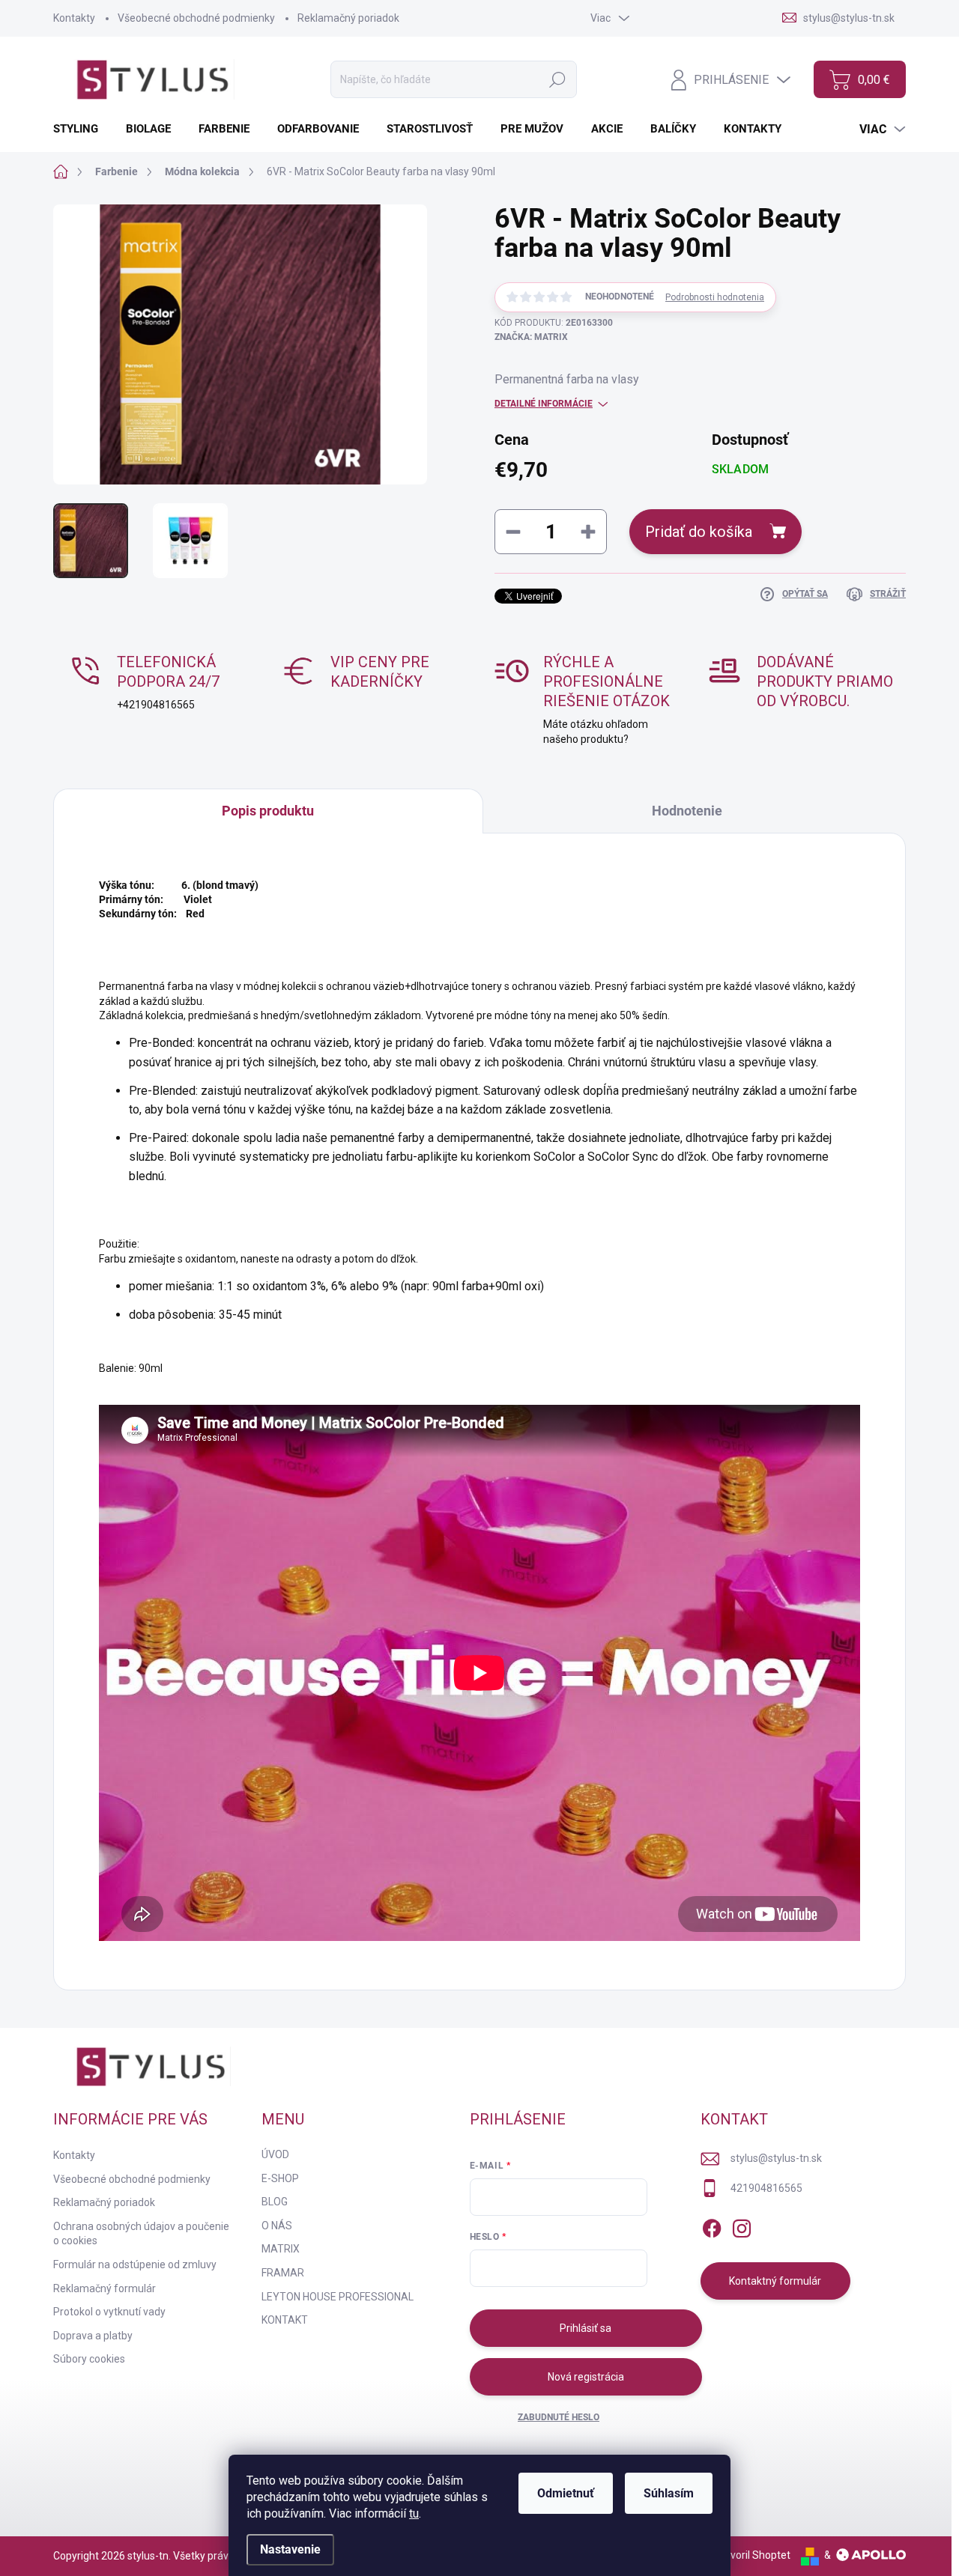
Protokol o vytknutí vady (109, 2312)
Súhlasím (669, 2493)
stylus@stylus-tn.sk (776, 2158)
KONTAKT (285, 2320)
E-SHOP (280, 2178)
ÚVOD (275, 2154)
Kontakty (74, 18)
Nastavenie (290, 2549)
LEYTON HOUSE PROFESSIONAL (338, 2297)
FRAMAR (283, 2273)
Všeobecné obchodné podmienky (196, 18)
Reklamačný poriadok (348, 18)
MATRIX (281, 2249)
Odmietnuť (566, 2493)
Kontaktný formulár (775, 2281)
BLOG (275, 2202)
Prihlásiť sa (586, 2328)
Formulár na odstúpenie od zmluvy (135, 2264)
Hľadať (557, 79)
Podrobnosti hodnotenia (715, 297)
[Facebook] (712, 2226)
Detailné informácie (544, 404)
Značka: (531, 337)
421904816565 (766, 2188)
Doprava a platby (93, 2336)
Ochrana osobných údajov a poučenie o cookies (141, 2234)
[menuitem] (81, 129)
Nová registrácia (586, 2377)
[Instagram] (742, 2226)
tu (414, 2513)
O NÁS (277, 2226)
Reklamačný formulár (105, 2288)
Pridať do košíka (699, 532)
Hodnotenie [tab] (687, 811)
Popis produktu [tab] (268, 811)
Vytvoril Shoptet (753, 2555)
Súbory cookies (89, 2359)
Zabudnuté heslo (559, 2417)
